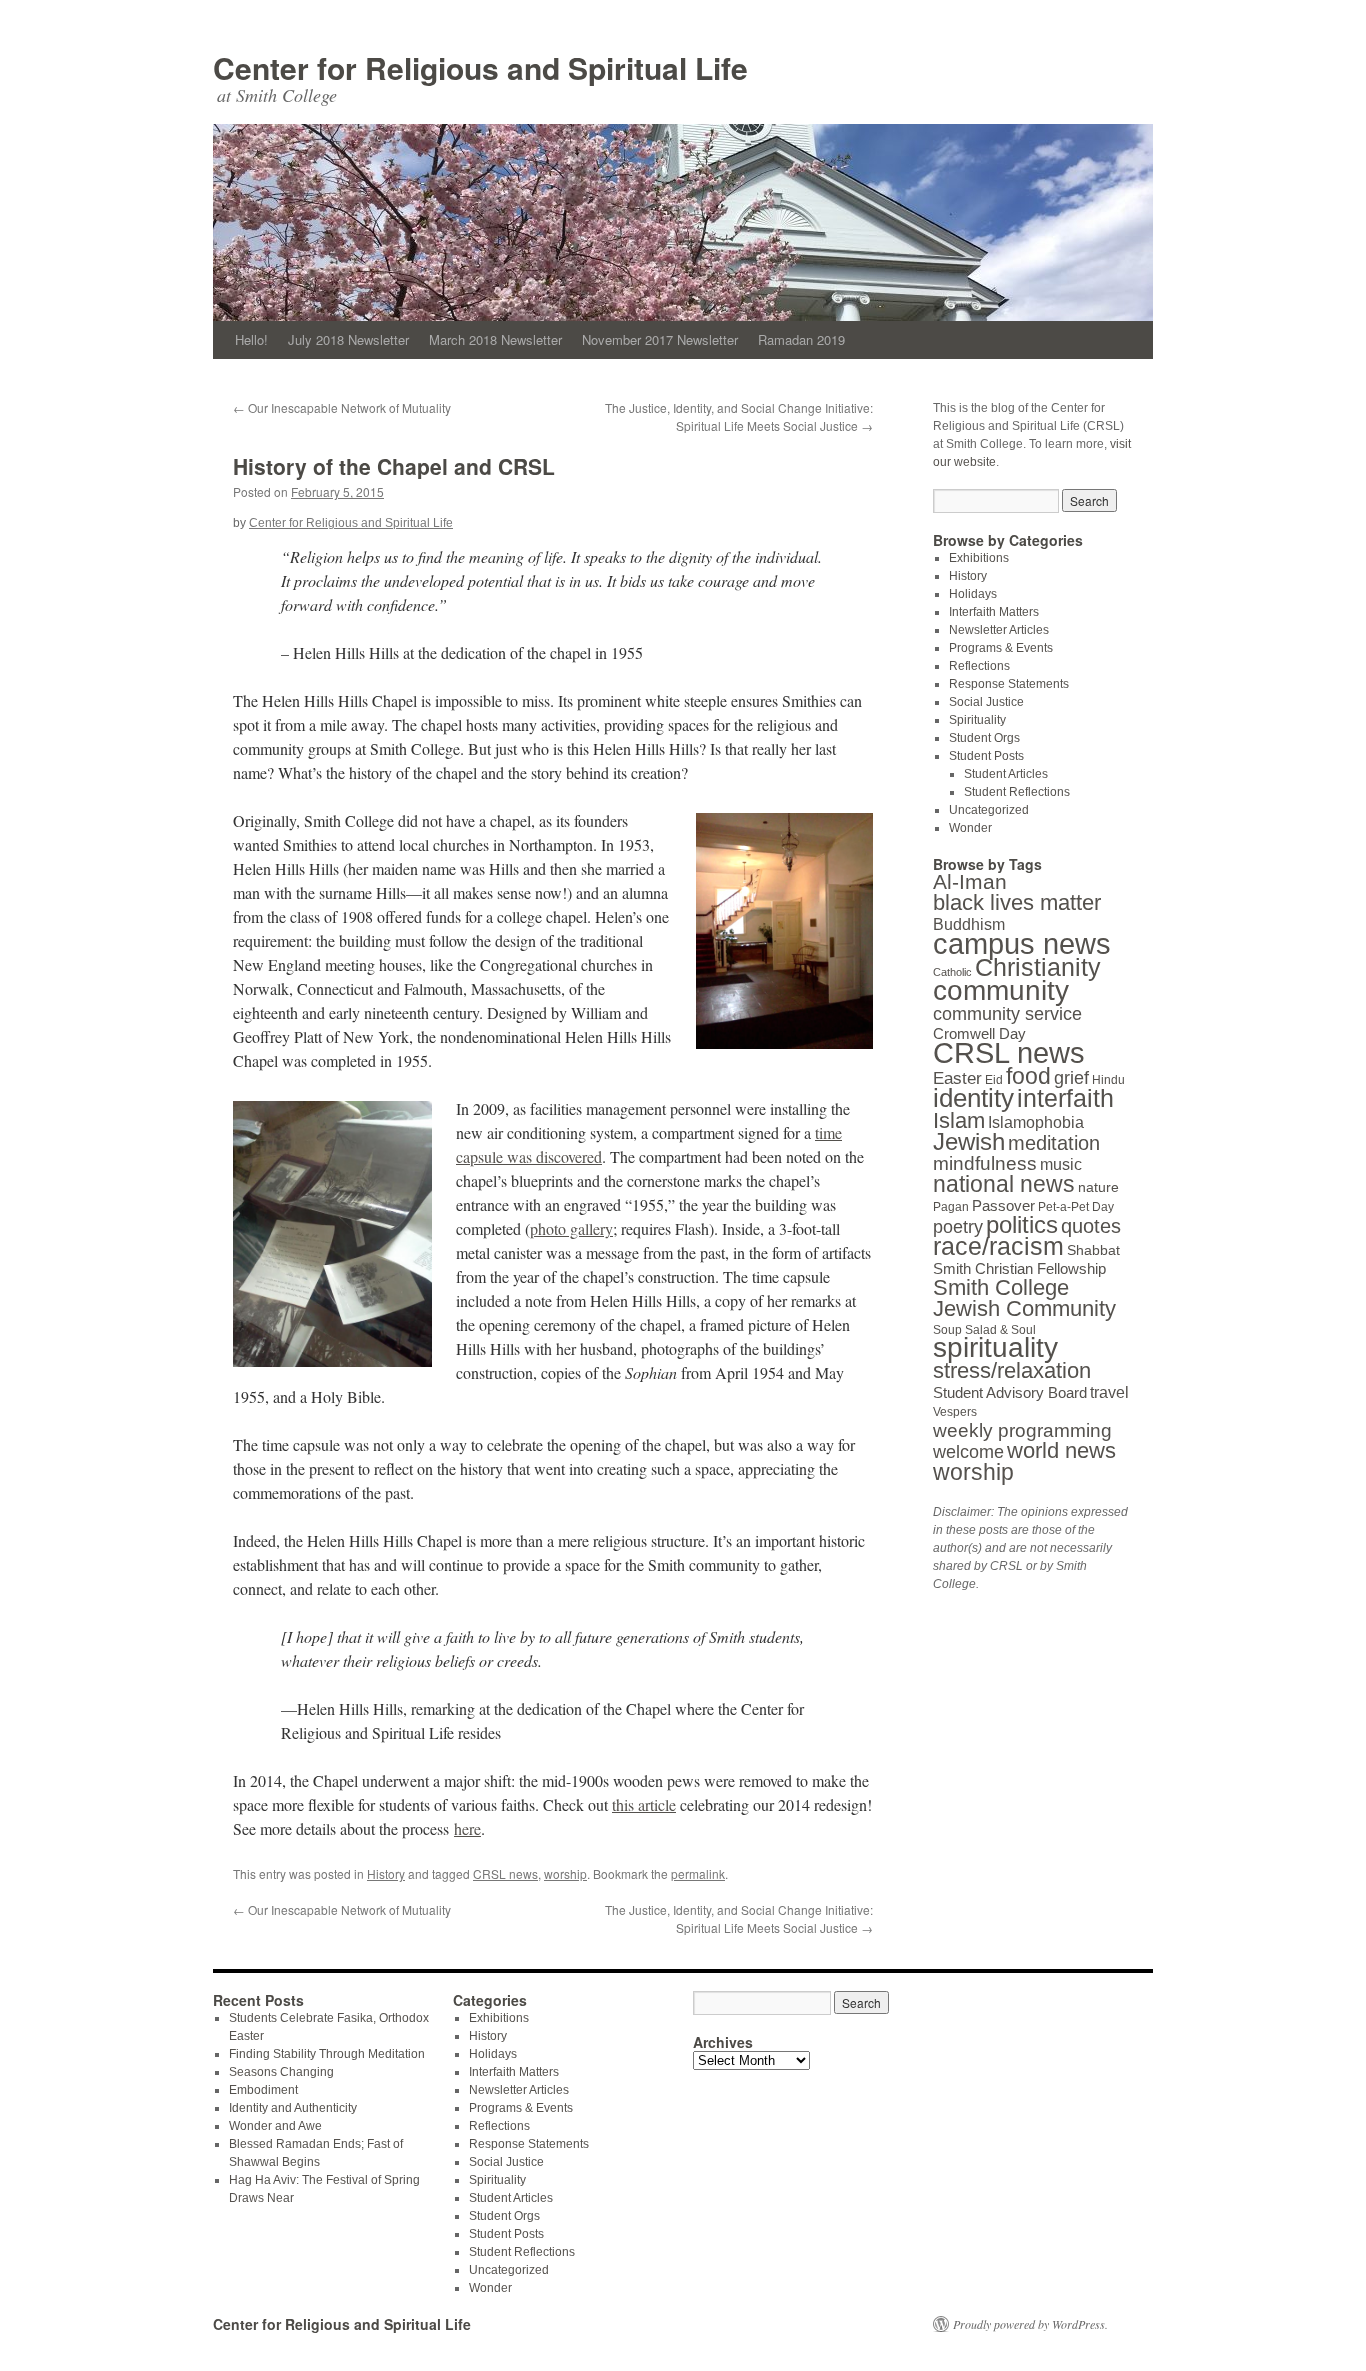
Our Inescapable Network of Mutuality (342, 407)
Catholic (952, 972)
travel (1109, 1392)
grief (1071, 1077)
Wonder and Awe (275, 2126)
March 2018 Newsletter (495, 339)
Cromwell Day (979, 1033)
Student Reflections (1017, 792)
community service (1007, 1014)
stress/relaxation (1012, 1370)
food (1028, 1076)
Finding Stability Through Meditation (327, 2054)
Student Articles (1006, 774)
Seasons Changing (281, 2072)
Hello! (251, 339)
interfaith (1065, 1098)
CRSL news (505, 1873)
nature (1098, 1187)
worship (565, 1873)
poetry (958, 1226)
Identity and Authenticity (293, 2108)
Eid (994, 1080)
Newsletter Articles (999, 630)
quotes (1091, 1226)
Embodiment (263, 2090)
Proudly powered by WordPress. (1030, 2324)
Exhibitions (979, 558)
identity (973, 1098)
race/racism (998, 1246)
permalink (698, 1873)
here (467, 1828)
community (1001, 990)
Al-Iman (970, 881)
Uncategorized (989, 810)
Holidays (973, 594)
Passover (1003, 1205)
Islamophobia (1036, 1122)
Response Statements (1009, 684)
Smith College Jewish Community (1024, 1298)
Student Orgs (984, 738)
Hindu (1108, 1080)
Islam (959, 1120)
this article (644, 1804)
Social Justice (986, 702)
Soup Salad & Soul (984, 1330)
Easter (957, 1078)
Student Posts (986, 756)
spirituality (995, 1347)
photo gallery (571, 1228)
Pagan (951, 1207)
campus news (1022, 944)
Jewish (969, 1141)
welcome (968, 1451)
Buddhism (969, 924)
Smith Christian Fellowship (1019, 1268)
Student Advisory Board (1010, 1392)
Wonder (970, 828)
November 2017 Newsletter (660, 339)
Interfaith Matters (994, 612)
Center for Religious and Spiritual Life (480, 67)
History (386, 1873)
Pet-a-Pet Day (1076, 1207)
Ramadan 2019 (801, 339)
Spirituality (977, 720)
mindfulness (985, 1163)
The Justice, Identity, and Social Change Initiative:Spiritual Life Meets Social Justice (739, 416)
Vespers (955, 1412)
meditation (1054, 1143)
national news (1004, 1184)
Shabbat (1093, 1250)
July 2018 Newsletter (348, 339)
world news (1061, 1450)
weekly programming (1022, 1430)
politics (1022, 1224)
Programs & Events (1001, 648)
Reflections (979, 666)
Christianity (1038, 967)
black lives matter (1017, 902)
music (1061, 1164)
